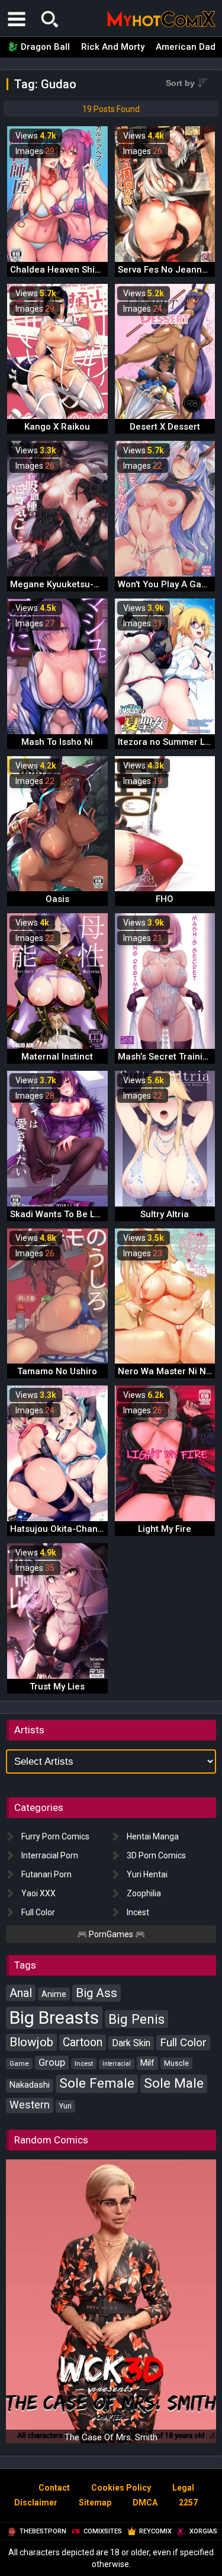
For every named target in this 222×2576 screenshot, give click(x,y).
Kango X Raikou (57, 427)
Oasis (57, 899)
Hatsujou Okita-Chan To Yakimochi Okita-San (105, 1529)
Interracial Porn (50, 1855)
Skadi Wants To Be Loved (62, 1214)
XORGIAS (203, 2531)
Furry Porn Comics (55, 1836)
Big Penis (136, 2019)
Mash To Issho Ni (57, 742)
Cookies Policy (121, 2488)
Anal (21, 1993)
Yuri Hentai (147, 1874)
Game (19, 2063)
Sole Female (97, 2083)
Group (52, 2063)
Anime (54, 1994)
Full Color (38, 1912)
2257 (188, 2503)
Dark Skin (131, 2043)
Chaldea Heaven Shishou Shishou (81, 270)
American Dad (186, 47)
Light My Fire (165, 1529)
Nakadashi (30, 2085)
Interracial (117, 2064)
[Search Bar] (50, 19)
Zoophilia (144, 1893)
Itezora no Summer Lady (169, 742)
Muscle (176, 2063)
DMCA (145, 2503)
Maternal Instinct (57, 1057)
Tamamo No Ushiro (57, 1371)
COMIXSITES (103, 2531)
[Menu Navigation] (17, 19)
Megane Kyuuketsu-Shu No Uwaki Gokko (95, 584)
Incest (138, 1912)
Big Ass (96, 1993)
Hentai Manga (153, 1836)
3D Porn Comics (156, 1855)
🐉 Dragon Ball (38, 47)
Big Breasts (54, 2017)
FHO (165, 899)
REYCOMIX (155, 2531)
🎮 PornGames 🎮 (111, 1934)
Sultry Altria (165, 1214)
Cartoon (83, 2042)
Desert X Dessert (165, 427)
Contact (54, 2488)
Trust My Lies (57, 1687)
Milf (147, 2063)
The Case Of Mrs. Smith (111, 2437)
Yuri (65, 2106)
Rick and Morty (113, 47)
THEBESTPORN (43, 2531)
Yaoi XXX (38, 1893)
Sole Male (174, 2083)
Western (30, 2105)
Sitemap (95, 2503)
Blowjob (31, 2042)
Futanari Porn (46, 1874)
